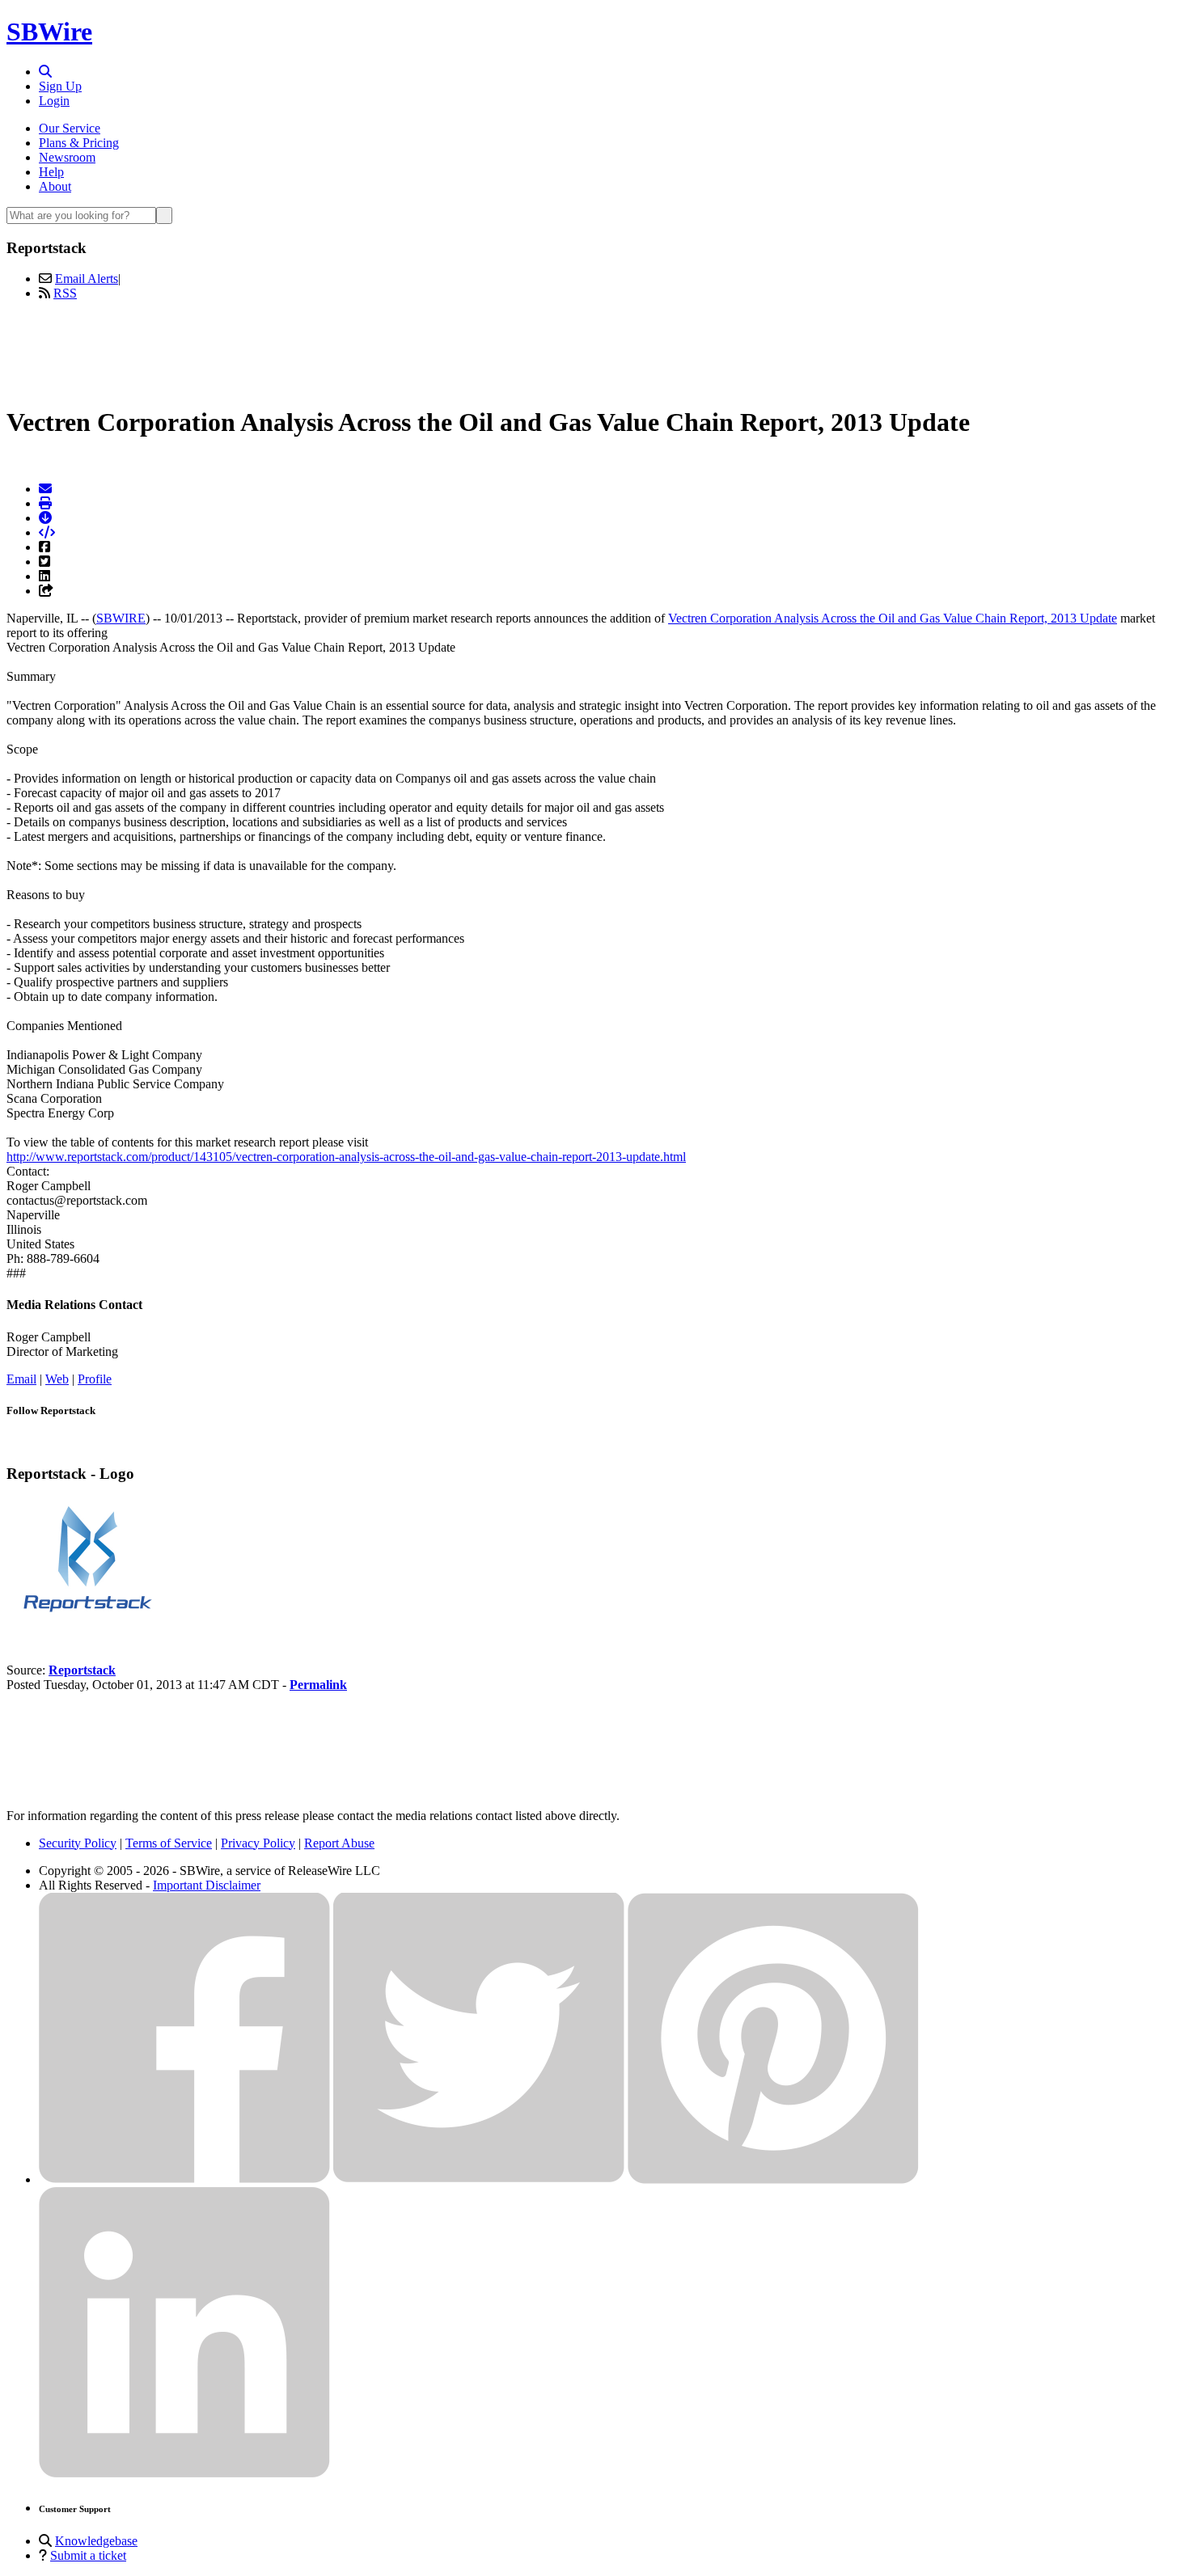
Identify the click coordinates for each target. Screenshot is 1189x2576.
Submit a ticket (88, 2555)
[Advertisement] (594, 350)
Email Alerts (87, 279)
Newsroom (67, 157)
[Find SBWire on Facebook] (184, 2179)
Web (57, 1379)
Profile (95, 1379)
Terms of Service (169, 1843)
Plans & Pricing (79, 143)
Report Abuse (339, 1843)
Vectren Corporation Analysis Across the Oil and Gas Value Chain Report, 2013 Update (893, 618)
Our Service (70, 128)
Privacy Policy (258, 1843)
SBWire (49, 32)
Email (21, 1379)
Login (54, 101)
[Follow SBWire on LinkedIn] (184, 2474)
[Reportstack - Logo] (87, 1615)
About (55, 186)
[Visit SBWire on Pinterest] (773, 2179)
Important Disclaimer (207, 1885)
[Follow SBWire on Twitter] (479, 2179)
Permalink (318, 1685)
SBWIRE (121, 618)
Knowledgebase (96, 2541)
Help (51, 172)
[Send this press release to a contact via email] (45, 489)
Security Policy (78, 1843)
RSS (65, 293)
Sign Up (60, 86)
